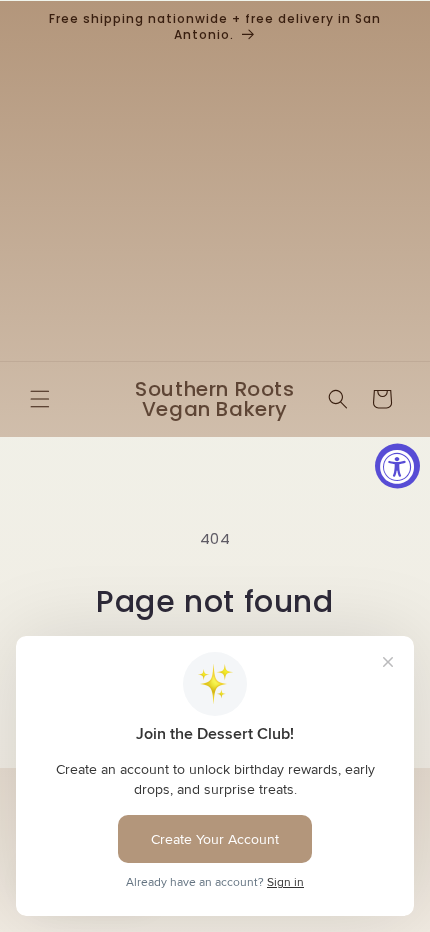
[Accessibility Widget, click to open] (397, 466)
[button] (40, 399)
